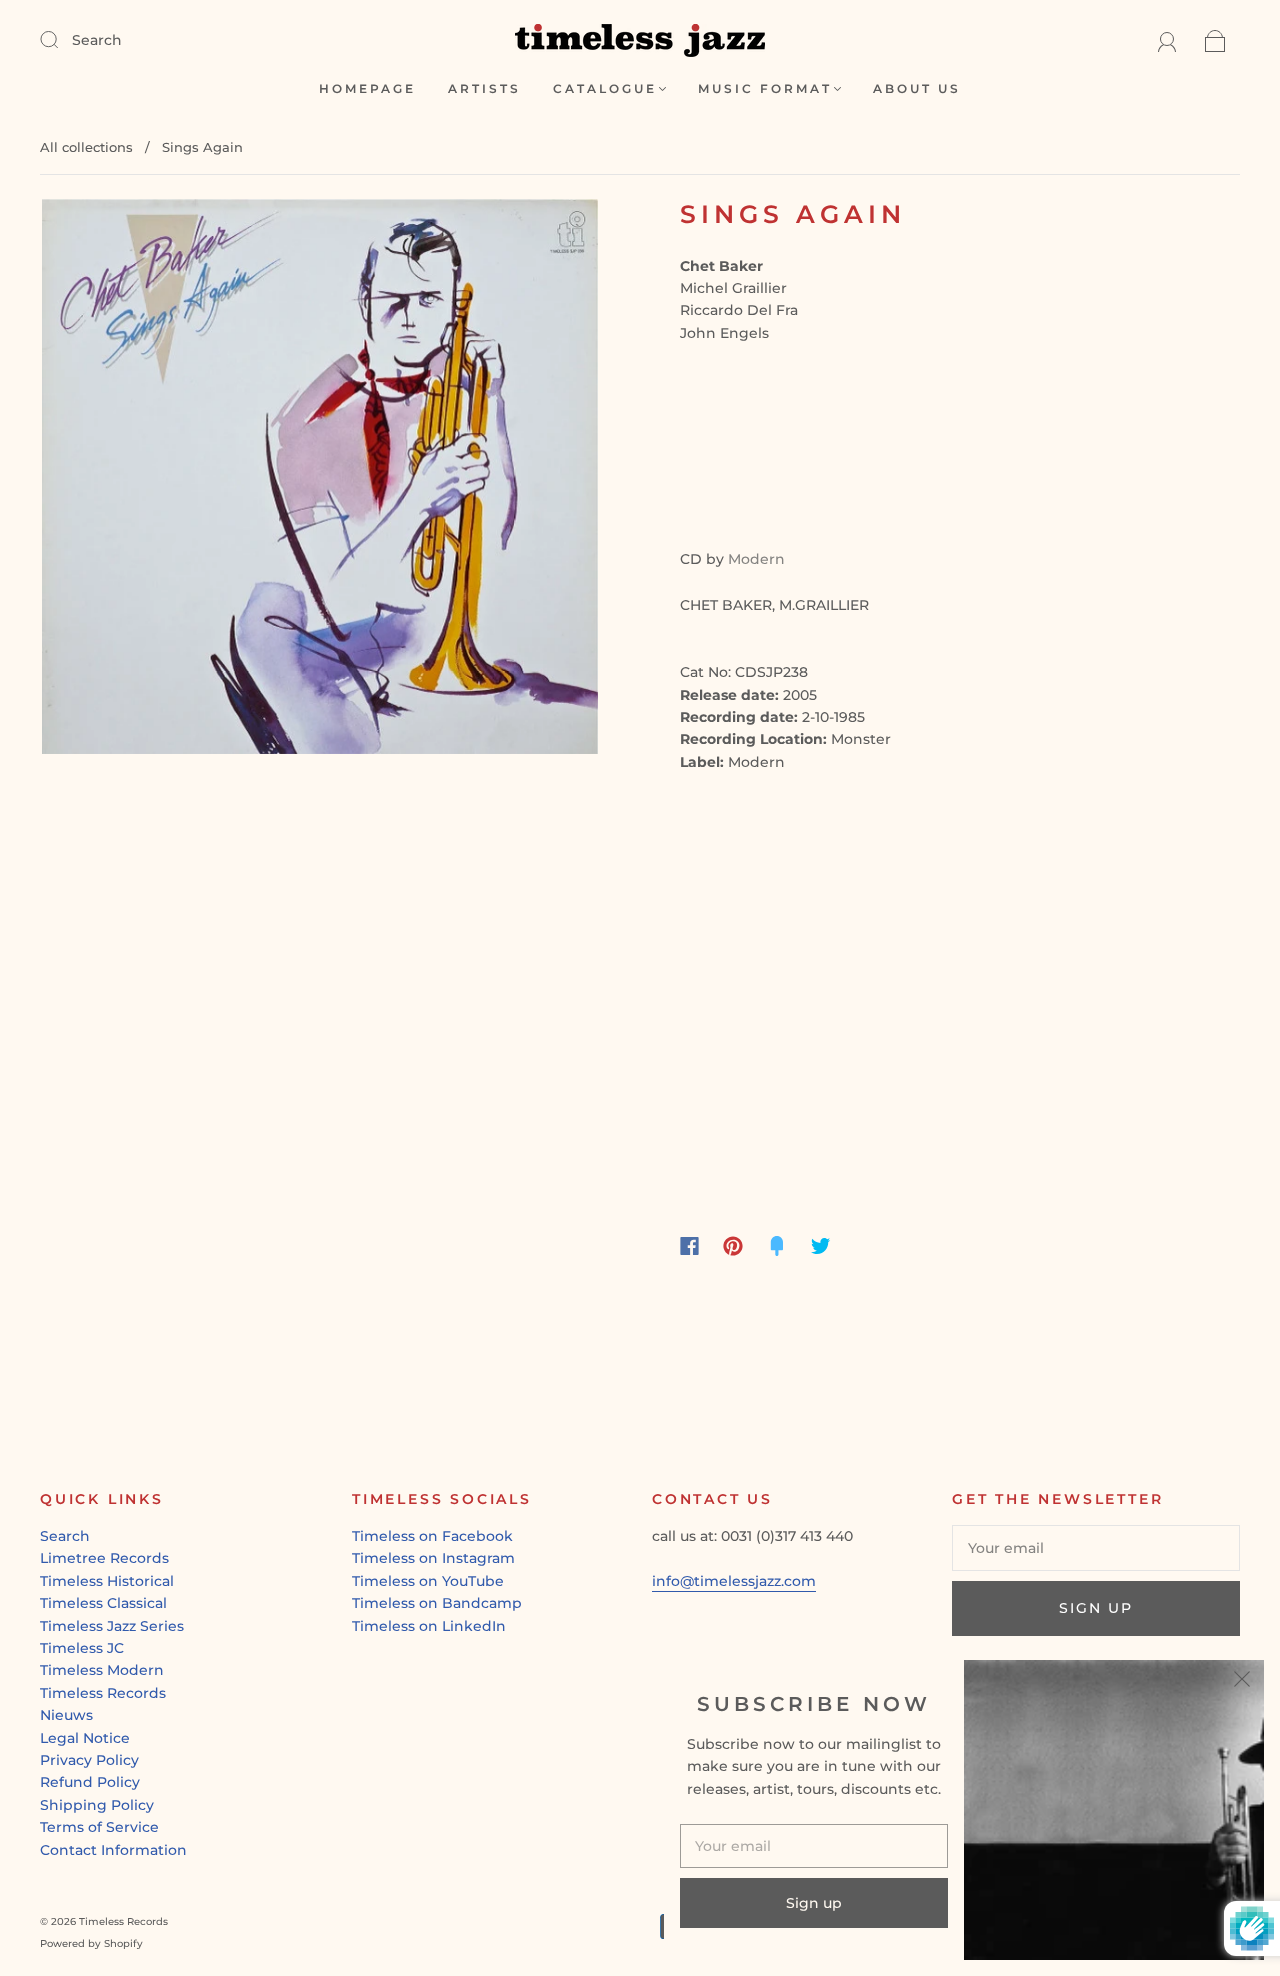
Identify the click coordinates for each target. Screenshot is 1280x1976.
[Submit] (62, 39)
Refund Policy (90, 1782)
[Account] (1167, 40)
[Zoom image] (320, 480)
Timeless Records (103, 1693)
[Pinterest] (733, 1246)
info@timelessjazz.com (734, 1581)
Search (97, 40)
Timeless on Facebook (432, 1536)
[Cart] (1215, 40)
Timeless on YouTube (428, 1581)
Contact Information (113, 1850)
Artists (484, 88)
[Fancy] (777, 1246)
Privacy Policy (89, 1760)
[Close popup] (1242, 1682)
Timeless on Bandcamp (437, 1603)
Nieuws (66, 1715)
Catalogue (605, 88)
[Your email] (1096, 1548)
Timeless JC (82, 1648)
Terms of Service (99, 1827)
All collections (86, 147)
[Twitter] (821, 1246)
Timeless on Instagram (433, 1558)
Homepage (367, 88)
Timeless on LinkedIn (429, 1626)
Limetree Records (104, 1558)
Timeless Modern (102, 1670)
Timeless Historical (107, 1581)
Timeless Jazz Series (112, 1626)
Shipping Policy (97, 1805)
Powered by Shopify (91, 1943)
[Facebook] (689, 1246)
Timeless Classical (103, 1603)
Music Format (765, 88)
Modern (756, 559)
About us (917, 88)
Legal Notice (85, 1738)
